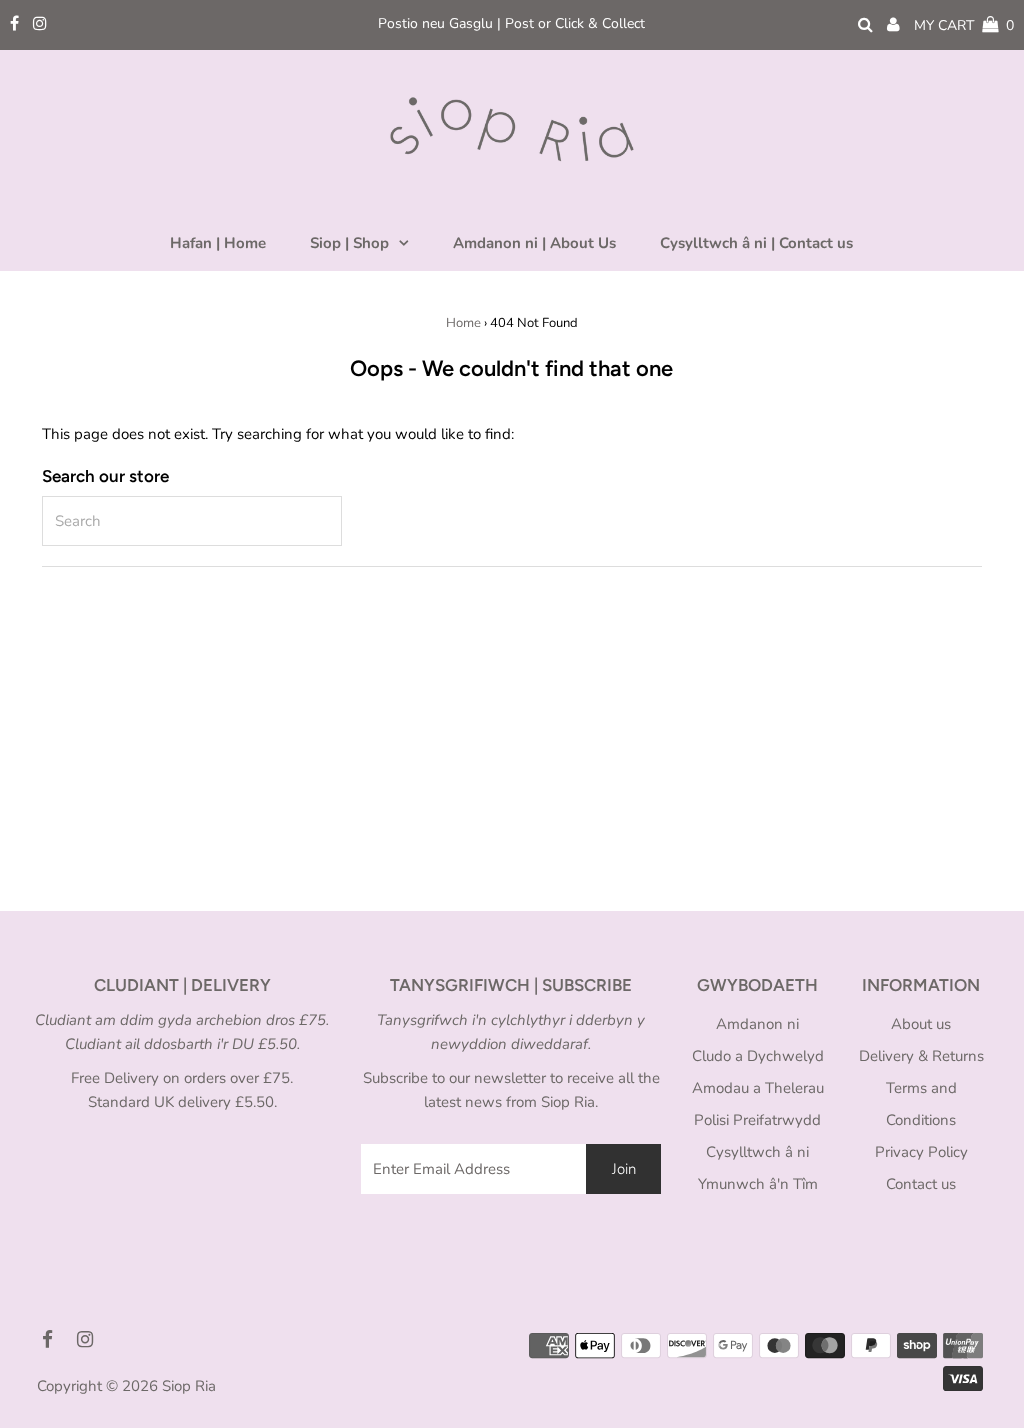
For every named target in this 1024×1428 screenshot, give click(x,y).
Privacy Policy (921, 1152)
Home (463, 323)
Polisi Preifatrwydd (757, 1120)
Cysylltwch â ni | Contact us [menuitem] (756, 243)
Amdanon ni (757, 1024)
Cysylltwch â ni (757, 1152)
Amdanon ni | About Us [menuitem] (534, 243)
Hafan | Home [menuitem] (218, 243)
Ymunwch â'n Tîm (758, 1184)
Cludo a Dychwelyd (758, 1056)
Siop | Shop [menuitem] (349, 243)
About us (921, 1024)
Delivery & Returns (921, 1056)
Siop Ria (189, 1386)
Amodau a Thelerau (758, 1088)
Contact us (921, 1184)
